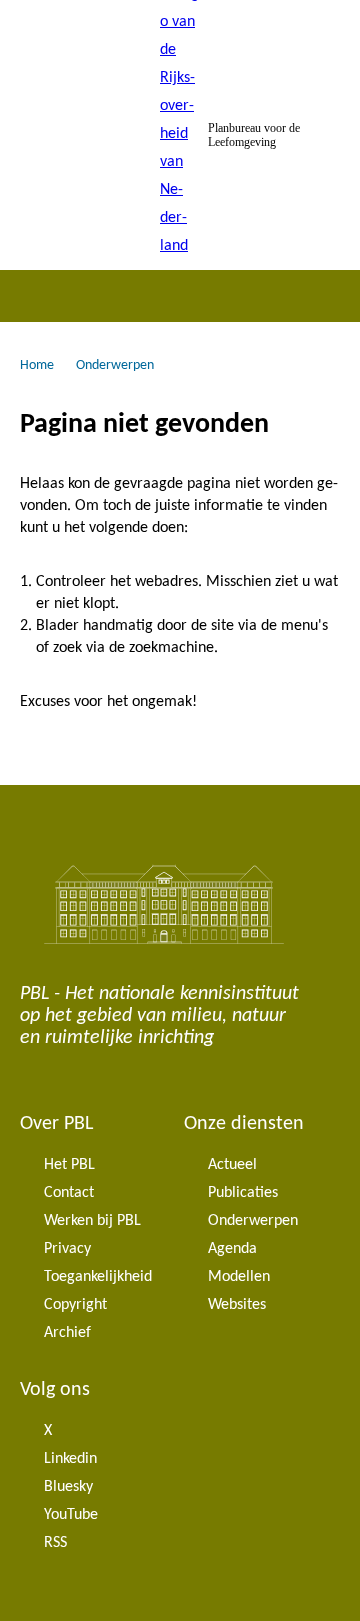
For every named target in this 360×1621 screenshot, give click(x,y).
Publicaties (243, 1193)
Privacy (67, 1249)
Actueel (232, 1165)
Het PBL (69, 1165)
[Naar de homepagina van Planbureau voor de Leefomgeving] (180, 135)
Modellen (239, 1277)
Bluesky (68, 1487)
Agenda (232, 1249)
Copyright (75, 1305)
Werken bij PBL (92, 1221)
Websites (237, 1305)
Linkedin (70, 1459)
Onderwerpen (253, 1221)
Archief (67, 1333)
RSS (55, 1543)
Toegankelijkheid (98, 1277)
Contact (69, 1193)
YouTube (71, 1515)
